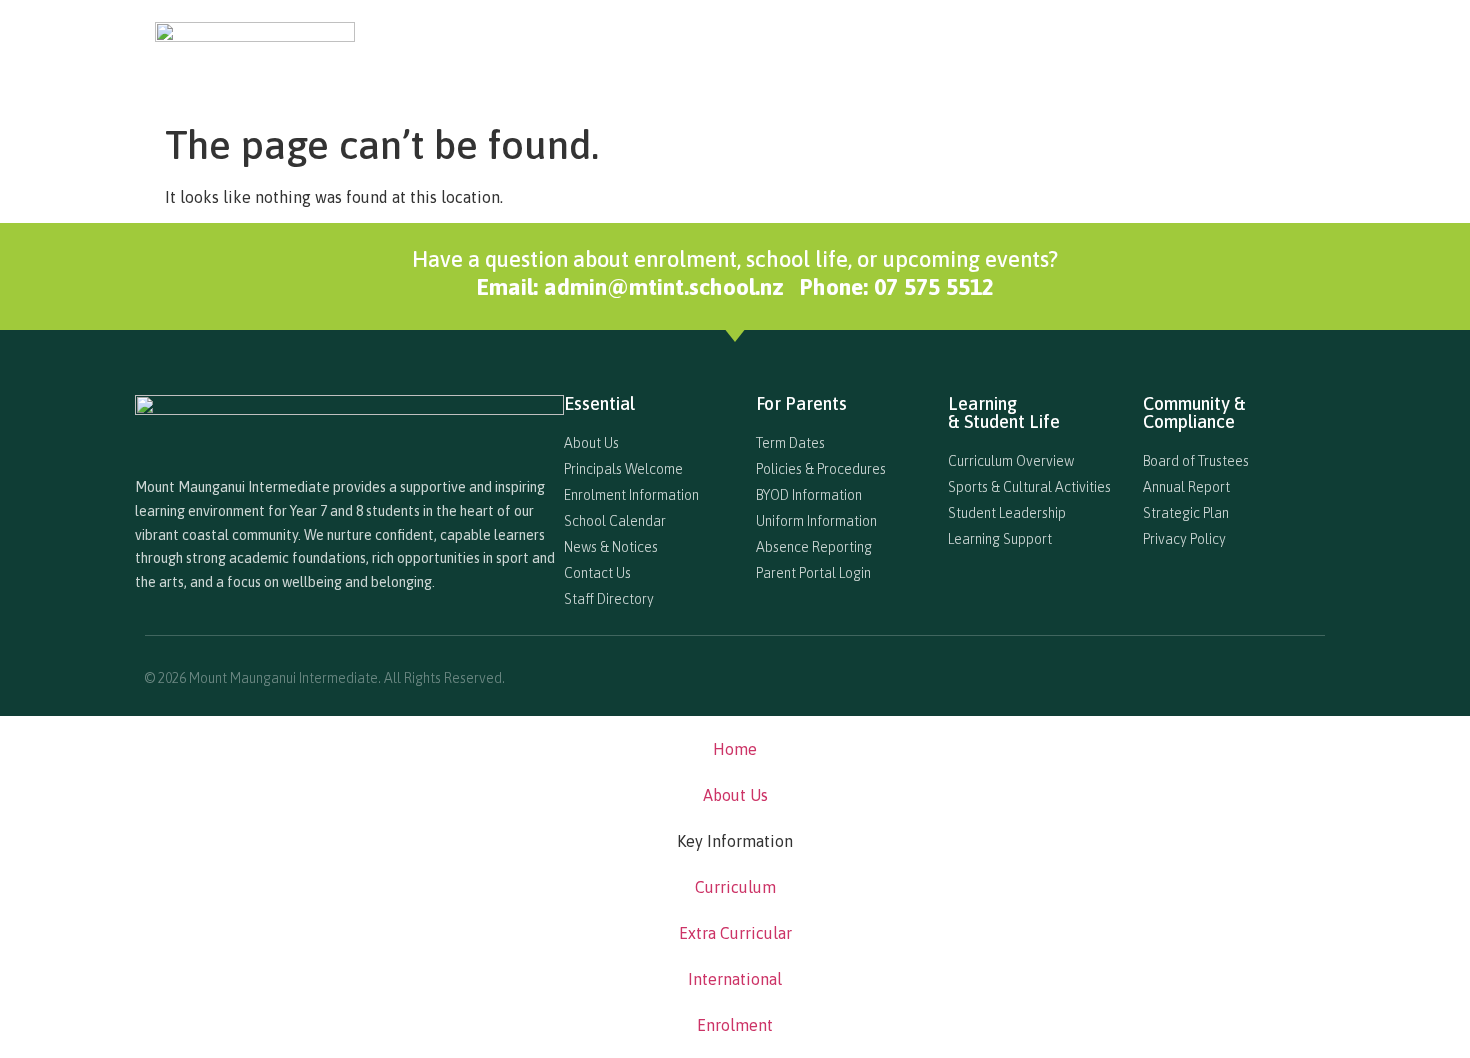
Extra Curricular (1038, 46)
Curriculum (916, 46)
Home (598, 46)
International (1167, 46)
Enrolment (1277, 46)
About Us (677, 46)
